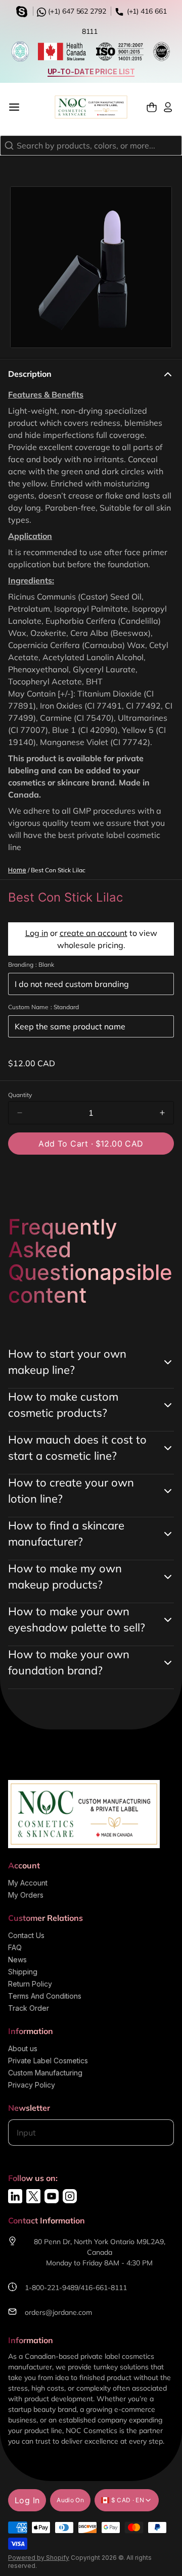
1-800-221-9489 (52, 2288)
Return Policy (30, 1984)
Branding (31, 964)
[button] (91, 1144)
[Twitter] (33, 2196)
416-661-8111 (104, 2288)
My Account (28, 1883)
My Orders (26, 1895)
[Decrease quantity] (20, 1113)
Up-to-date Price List (91, 71)
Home (17, 870)
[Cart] (152, 107)
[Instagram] (70, 2196)
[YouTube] (52, 2196)
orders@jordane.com (58, 2312)
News (17, 1960)
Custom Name (43, 1007)
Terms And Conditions (45, 1996)
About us (23, 2048)
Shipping (23, 1972)
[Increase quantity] (162, 1113)
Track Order (29, 2008)
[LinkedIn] (15, 2196)
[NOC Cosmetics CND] (91, 107)
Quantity (20, 1095)
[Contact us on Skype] (23, 11)
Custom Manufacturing (45, 2073)
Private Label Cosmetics (48, 2061)
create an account (94, 933)
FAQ (15, 1947)
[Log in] (168, 107)
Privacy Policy (32, 2085)
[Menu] (18, 107)
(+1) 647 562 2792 (76, 11)
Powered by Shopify (39, 2558)
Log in (37, 933)
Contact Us (26, 1935)
